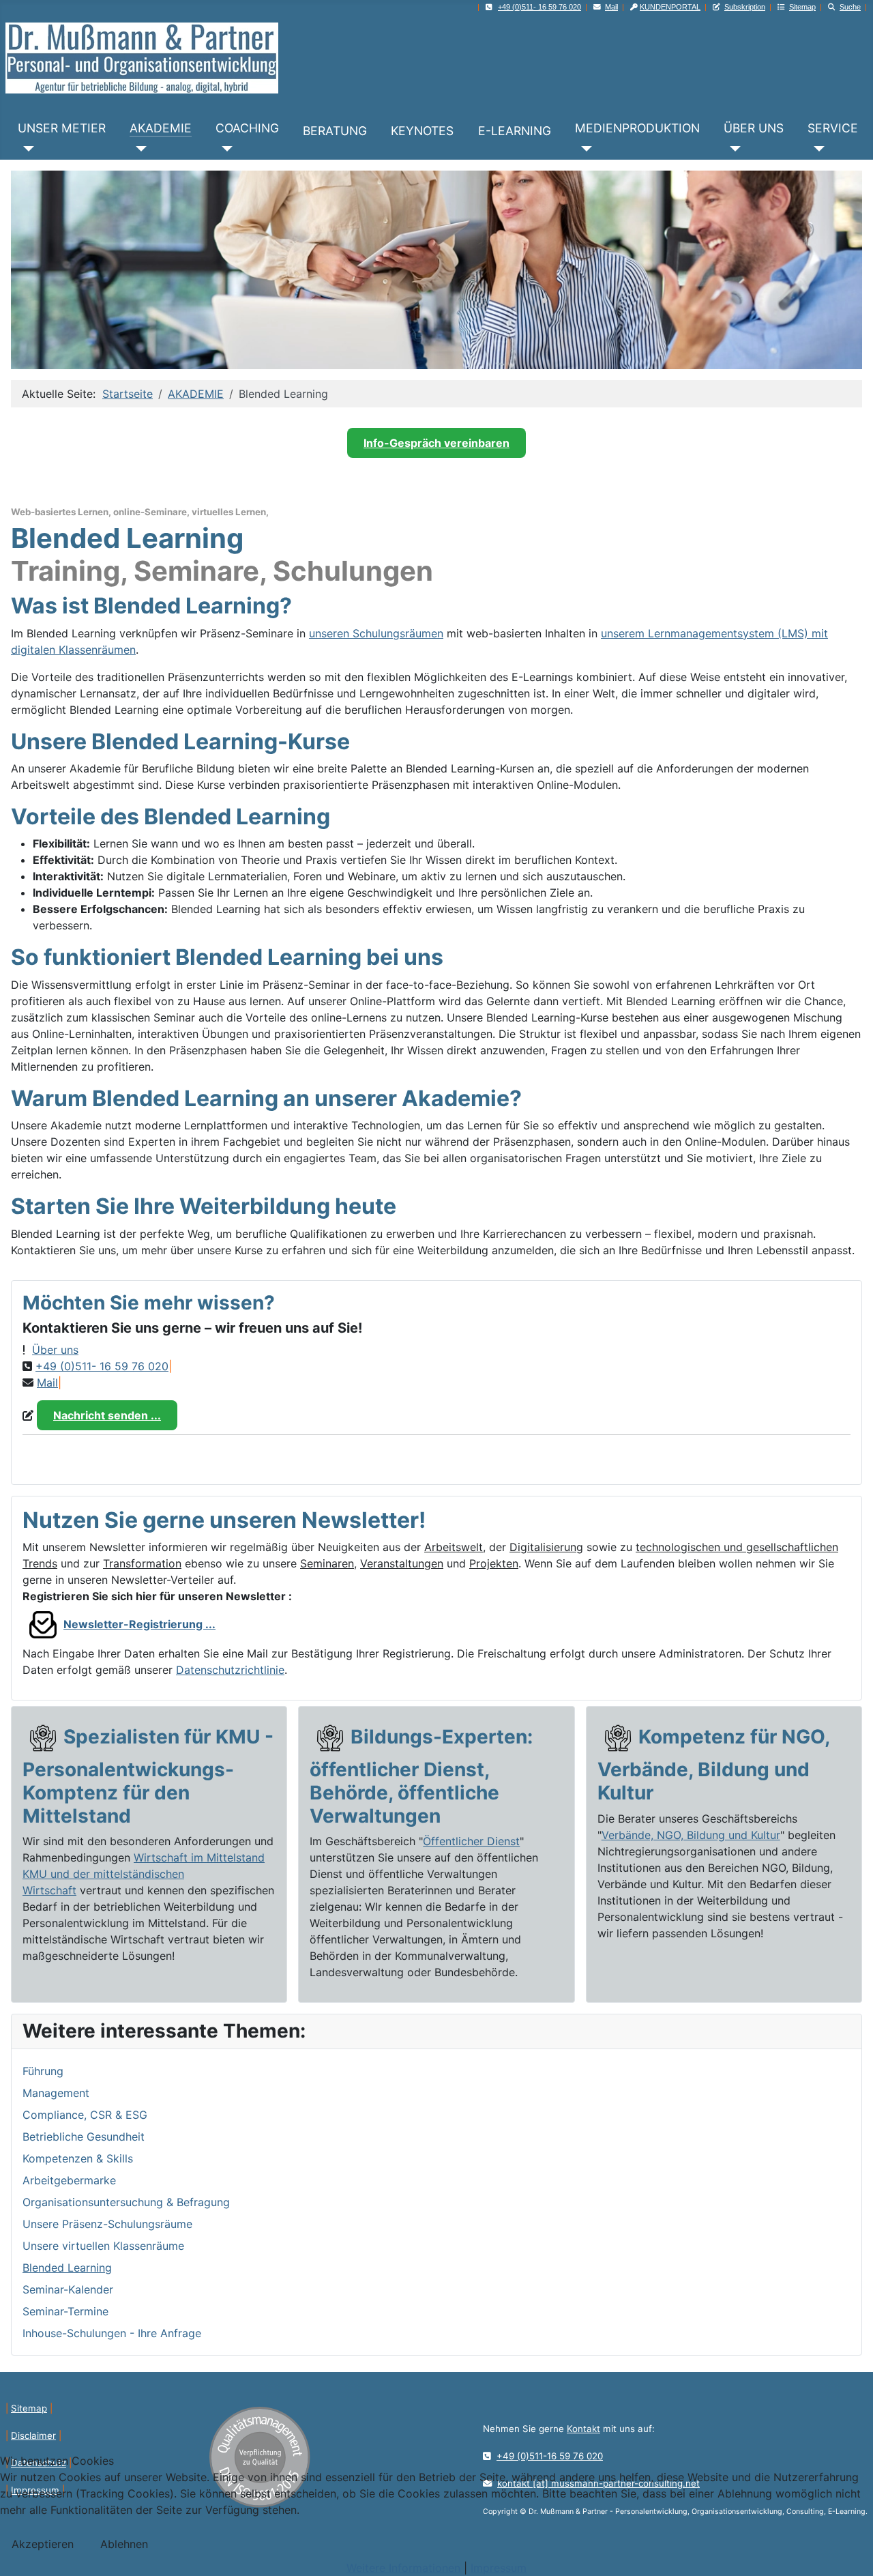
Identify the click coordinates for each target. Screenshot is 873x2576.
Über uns (55, 1350)
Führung (43, 2071)
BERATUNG (335, 131)
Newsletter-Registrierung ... (139, 1624)
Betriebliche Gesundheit (84, 2137)
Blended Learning (67, 2268)
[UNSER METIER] (26, 149)
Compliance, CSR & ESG (87, 2115)
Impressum (499, 2568)
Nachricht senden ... (107, 1415)
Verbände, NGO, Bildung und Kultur (691, 1835)
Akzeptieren (43, 2544)
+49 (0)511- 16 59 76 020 (102, 1366)
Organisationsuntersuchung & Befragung (126, 2202)
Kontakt (583, 2429)
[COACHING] (224, 149)
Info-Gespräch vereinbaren (436, 443)
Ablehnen (124, 2544)
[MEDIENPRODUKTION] (583, 149)
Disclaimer (33, 2435)
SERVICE (833, 128)
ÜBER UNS (754, 128)
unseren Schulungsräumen (376, 633)
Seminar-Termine (65, 2311)
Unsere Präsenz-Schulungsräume (107, 2224)
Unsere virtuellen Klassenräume (103, 2246)
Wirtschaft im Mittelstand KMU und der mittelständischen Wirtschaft (144, 1874)
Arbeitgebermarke (69, 2180)
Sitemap (29, 2408)
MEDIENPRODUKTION (637, 128)
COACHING (247, 128)
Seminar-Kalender (68, 2289)
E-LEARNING (515, 131)
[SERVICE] (816, 149)
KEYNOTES (422, 131)
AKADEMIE (161, 128)
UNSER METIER (62, 128)
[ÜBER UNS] (732, 149)
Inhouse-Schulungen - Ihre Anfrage (112, 2333)
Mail (611, 7)
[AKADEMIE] (138, 149)
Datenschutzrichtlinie (230, 1670)
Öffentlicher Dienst (471, 1841)
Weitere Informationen (403, 2568)
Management (56, 2093)
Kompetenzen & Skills (78, 2158)
